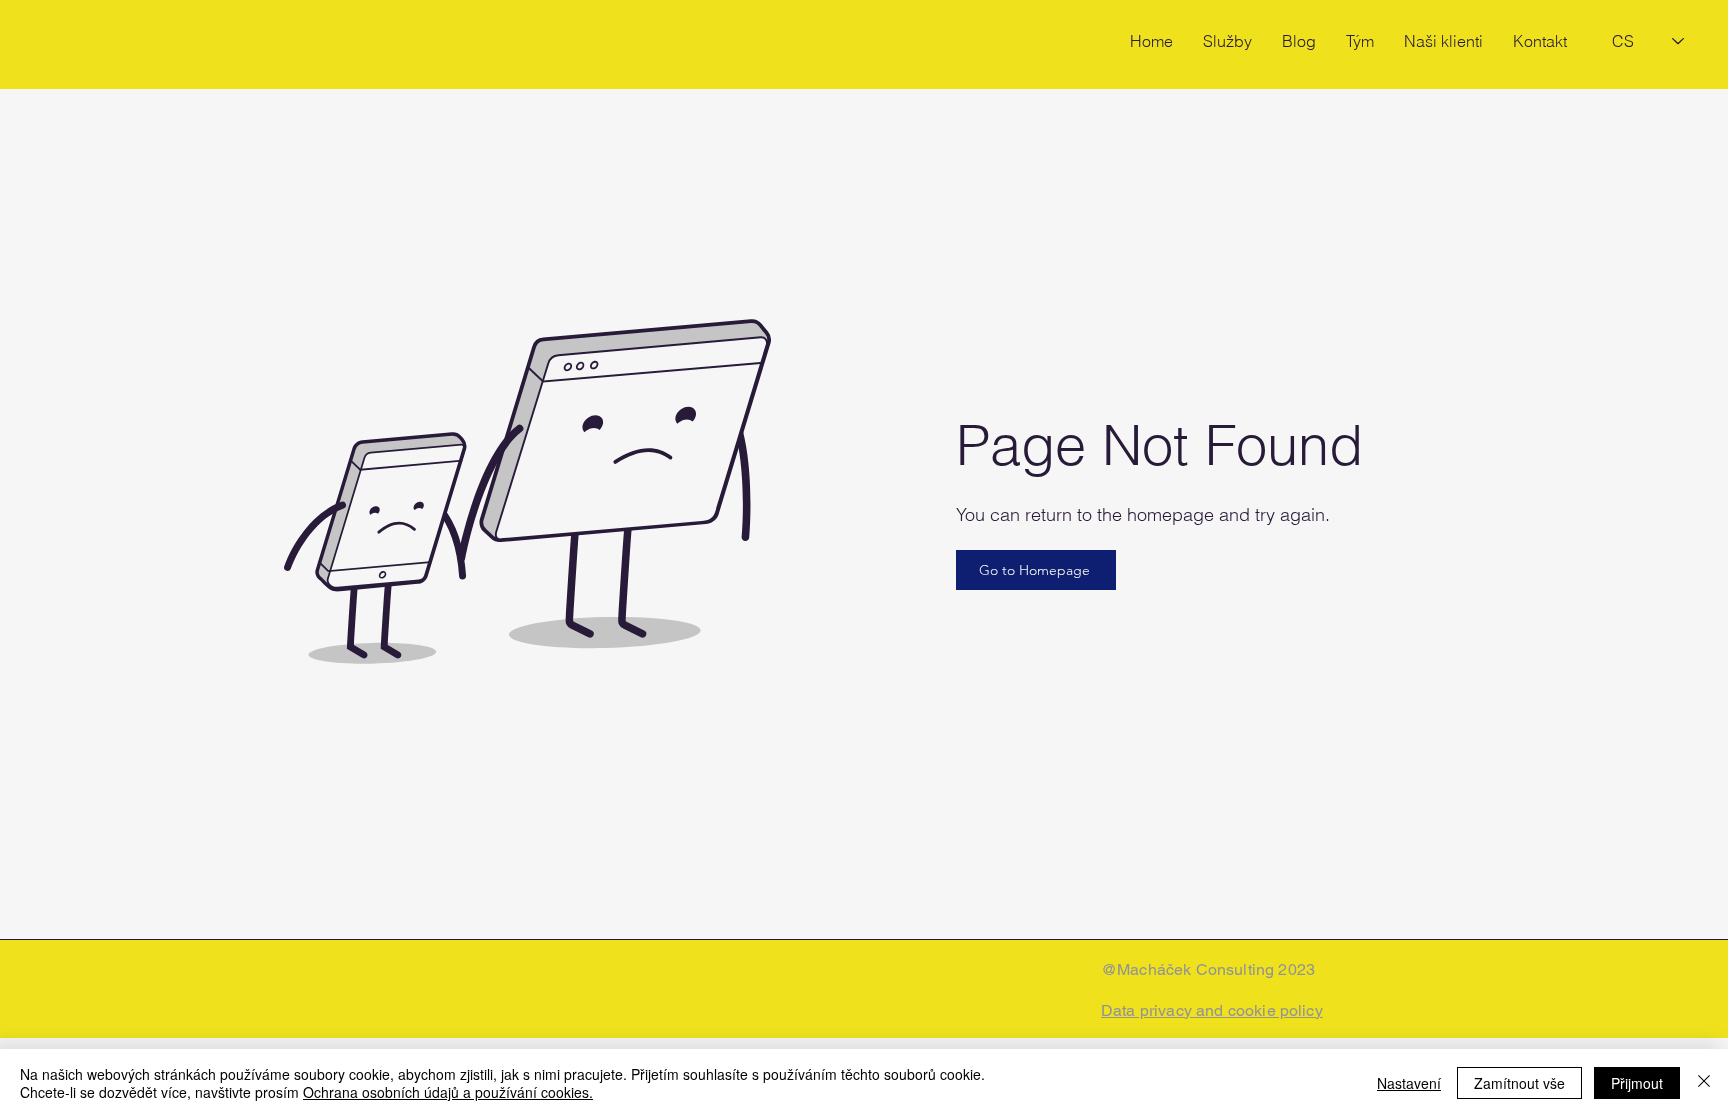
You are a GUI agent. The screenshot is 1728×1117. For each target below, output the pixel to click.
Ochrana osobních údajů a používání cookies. (448, 1092)
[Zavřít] (1704, 1083)
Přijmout (1637, 1083)
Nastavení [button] (1409, 1083)
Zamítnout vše (1519, 1083)
